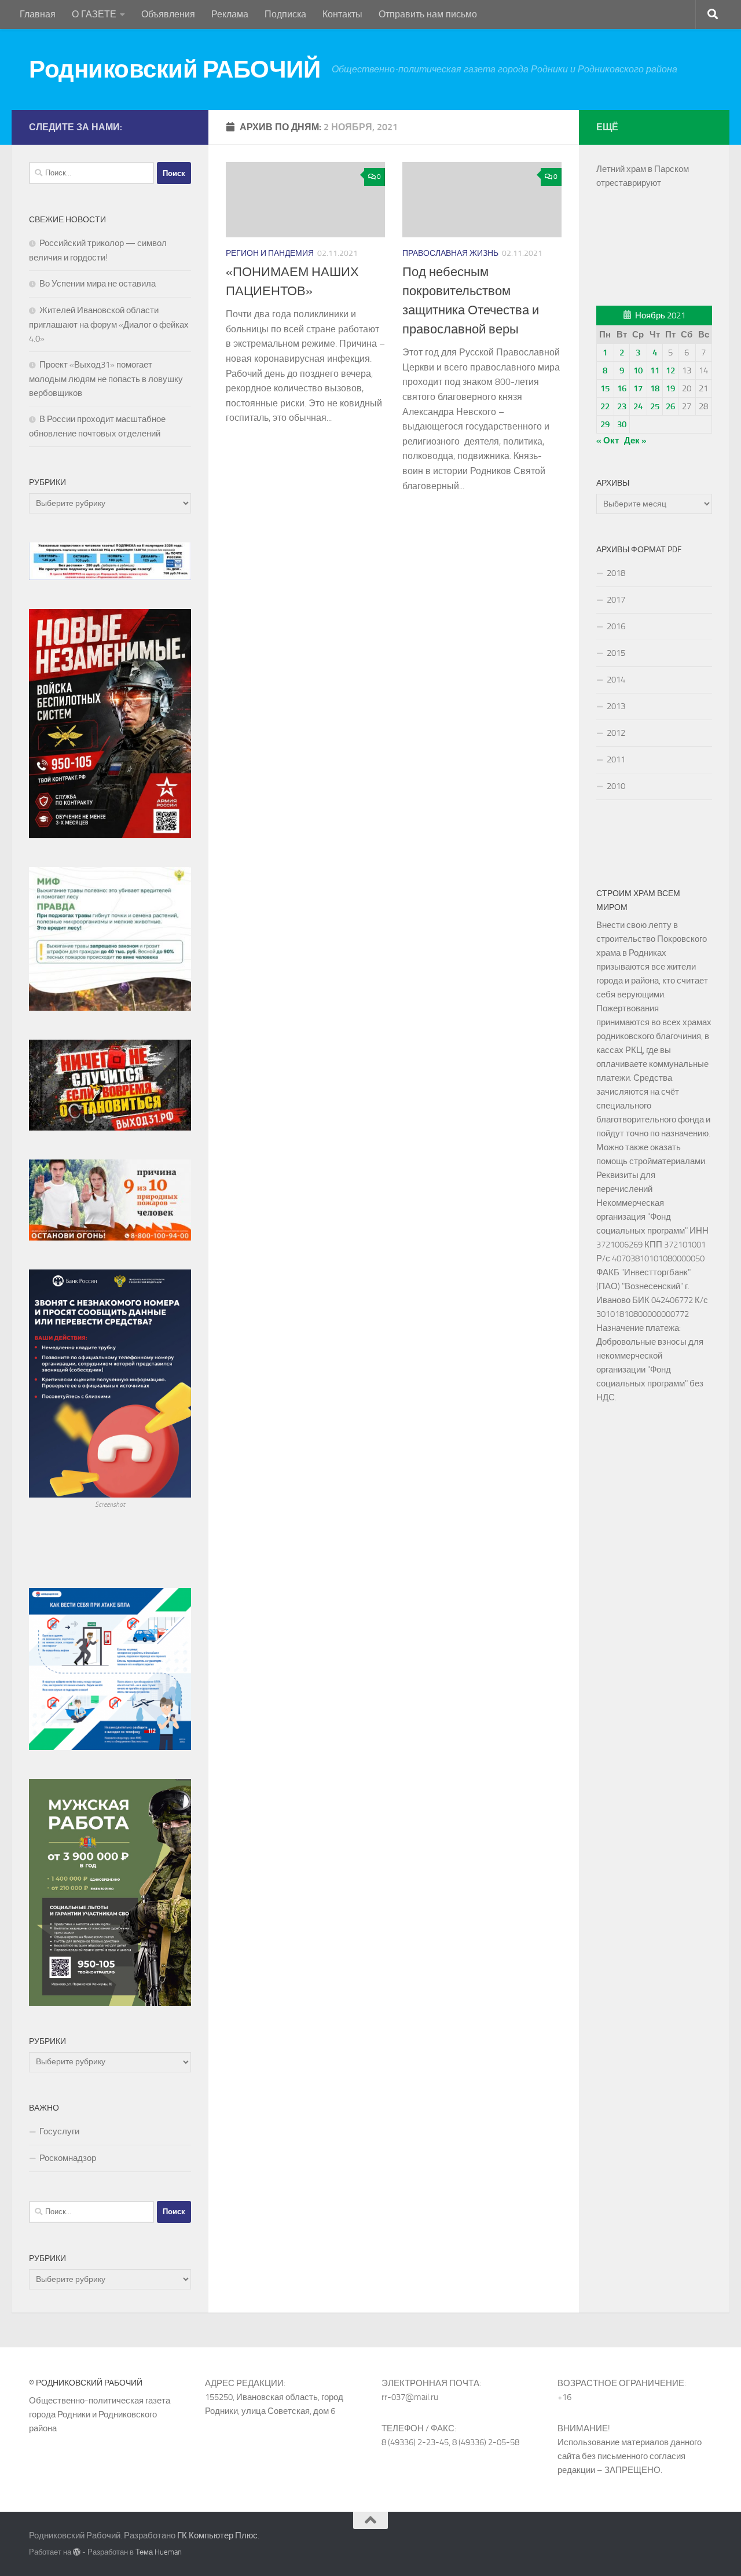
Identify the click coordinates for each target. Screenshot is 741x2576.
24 (638, 406)
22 (605, 406)
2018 (616, 573)
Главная (38, 14)
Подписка (285, 14)
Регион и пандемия (270, 253)
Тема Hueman (159, 2552)
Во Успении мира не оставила (98, 284)
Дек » (635, 441)
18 (655, 388)
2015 (616, 653)
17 (638, 388)
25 (655, 406)
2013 (616, 706)
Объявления (168, 14)
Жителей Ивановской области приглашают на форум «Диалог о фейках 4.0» (109, 324)
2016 (616, 626)
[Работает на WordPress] (77, 2552)
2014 (616, 680)
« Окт (608, 441)
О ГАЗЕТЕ (94, 14)
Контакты (342, 14)
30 (622, 424)
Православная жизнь (450, 253)
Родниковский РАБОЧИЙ (175, 69)
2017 (616, 600)
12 (670, 370)
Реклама (230, 14)
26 (670, 406)
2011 (616, 759)
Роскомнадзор (68, 2158)
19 (670, 388)
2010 (616, 786)
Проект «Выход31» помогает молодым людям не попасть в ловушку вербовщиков (106, 379)
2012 (616, 733)
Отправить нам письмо (428, 14)
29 (605, 424)
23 (622, 406)
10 (638, 370)
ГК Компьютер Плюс (217, 2535)
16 (622, 388)
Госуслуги (59, 2131)
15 (605, 388)
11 (655, 370)
